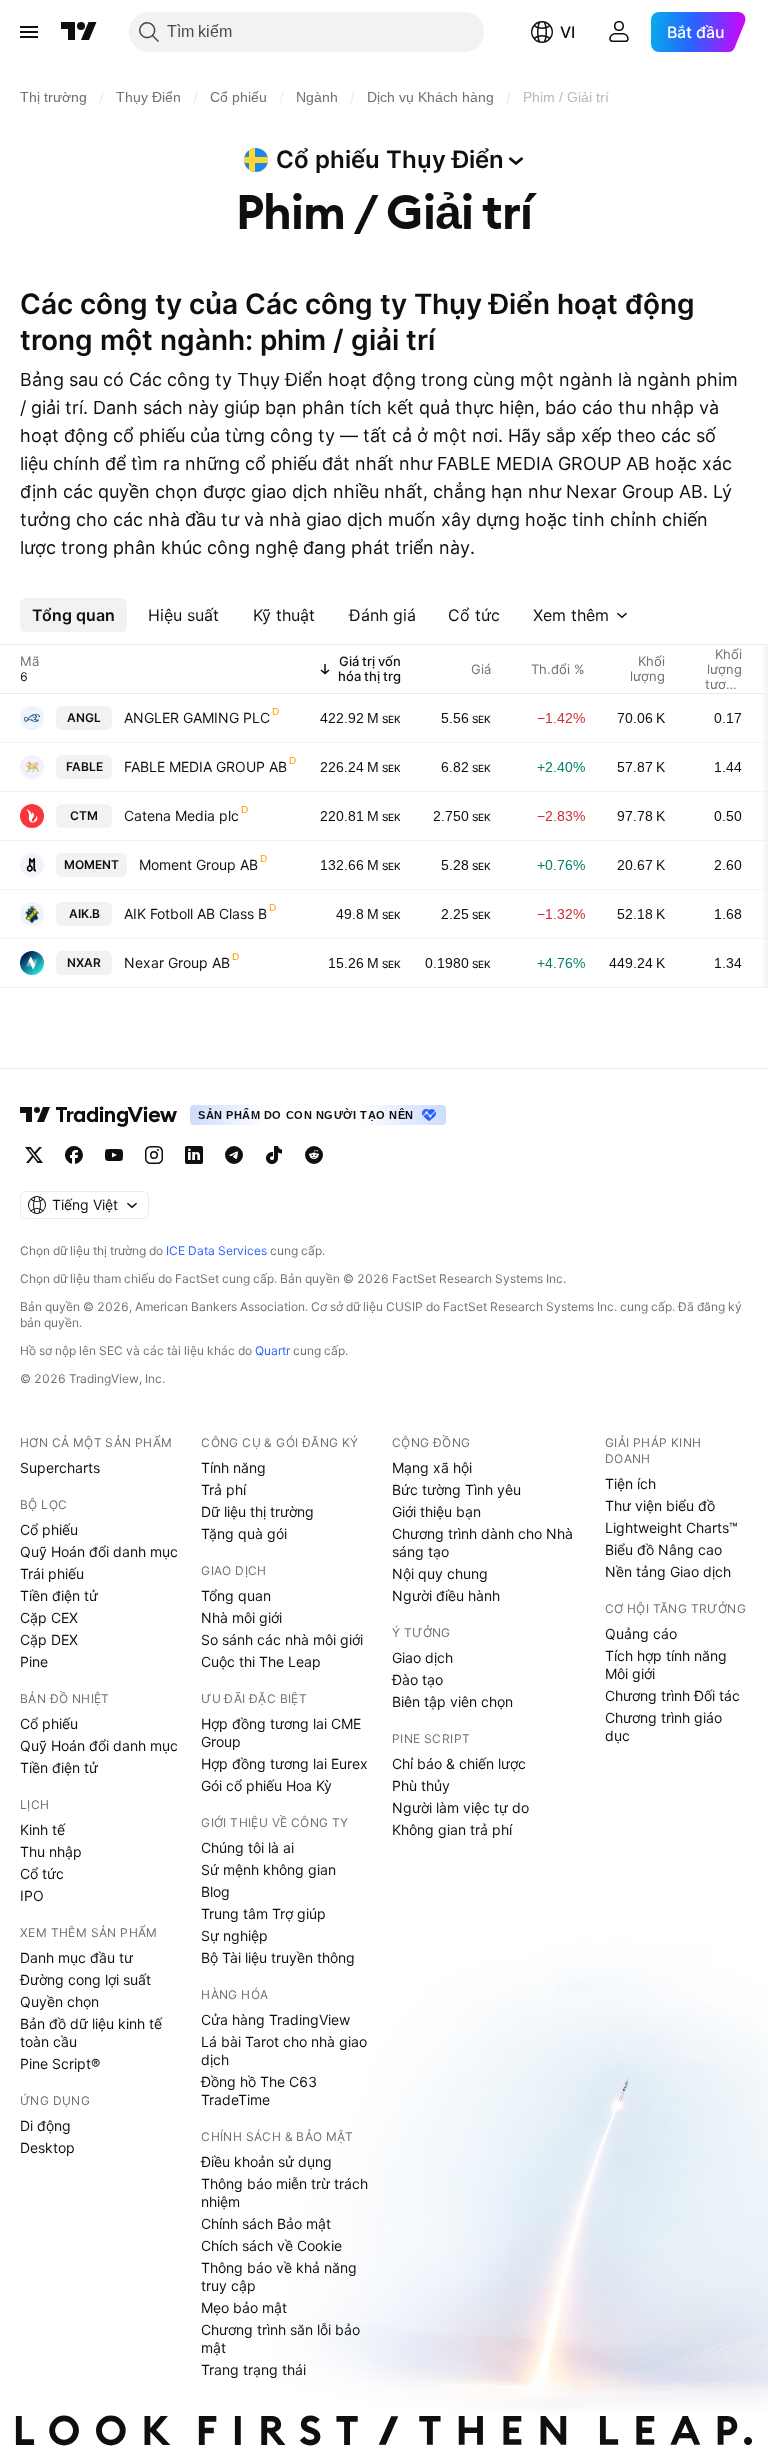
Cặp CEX (49, 1617)
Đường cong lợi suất (85, 1979)
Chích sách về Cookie (271, 2245)
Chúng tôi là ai (247, 1847)
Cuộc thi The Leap (261, 1661)
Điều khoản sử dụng (266, 2161)
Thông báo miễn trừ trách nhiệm (284, 2192)
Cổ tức (42, 1873)
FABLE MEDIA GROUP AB (205, 766)
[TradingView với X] (34, 1155)
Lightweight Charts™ (671, 1527)
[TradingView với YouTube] (114, 1155)
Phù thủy (421, 1785)
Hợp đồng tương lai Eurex (284, 1763)
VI (567, 32)
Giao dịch (422, 1657)
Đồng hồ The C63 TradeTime (259, 2090)
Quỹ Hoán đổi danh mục (99, 1551)
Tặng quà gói (244, 1533)
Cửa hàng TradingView (275, 2019)
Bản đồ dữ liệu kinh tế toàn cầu (91, 2032)
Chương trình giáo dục (663, 1726)
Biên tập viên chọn (452, 1701)
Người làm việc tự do (460, 1807)
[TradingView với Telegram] (234, 1155)
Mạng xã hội (432, 1467)
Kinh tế (42, 1829)
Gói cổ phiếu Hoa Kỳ (266, 1785)
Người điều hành (446, 1595)
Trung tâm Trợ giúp (263, 1913)
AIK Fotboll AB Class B (195, 913)
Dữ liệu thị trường (257, 1511)
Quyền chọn (59, 2001)
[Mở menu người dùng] (619, 32)
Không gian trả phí (452, 1829)
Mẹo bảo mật (244, 2307)
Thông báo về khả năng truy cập (279, 2276)
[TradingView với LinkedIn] (194, 1155)
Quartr (272, 1350)
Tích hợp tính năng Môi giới (666, 1664)
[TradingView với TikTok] (274, 1155)
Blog (215, 1891)
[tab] (73, 615)
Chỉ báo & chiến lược (459, 1763)
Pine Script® (60, 2063)
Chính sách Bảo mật (266, 2223)
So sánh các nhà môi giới (282, 1639)
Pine (34, 1661)
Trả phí (223, 1489)
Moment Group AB (198, 864)
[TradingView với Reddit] (314, 1155)
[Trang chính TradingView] (79, 32)
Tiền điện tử (59, 1595)
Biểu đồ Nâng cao (663, 1549)
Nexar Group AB (177, 962)
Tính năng (233, 1467)
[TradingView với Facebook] (74, 1155)
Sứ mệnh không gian (268, 1869)
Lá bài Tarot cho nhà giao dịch (284, 2050)
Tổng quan (236, 1595)
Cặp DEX (49, 1639)
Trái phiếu (52, 1573)
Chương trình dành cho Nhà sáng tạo (482, 1542)
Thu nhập (51, 1851)
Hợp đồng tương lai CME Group (281, 1732)
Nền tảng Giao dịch (668, 1571)
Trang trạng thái (253, 2369)
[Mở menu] (29, 32)
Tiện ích (630, 1483)
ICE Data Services (216, 1250)
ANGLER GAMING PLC (197, 717)
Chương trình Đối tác (672, 1695)
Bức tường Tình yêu (456, 1489)
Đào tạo (417, 1679)
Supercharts (60, 1467)
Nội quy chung (440, 1573)
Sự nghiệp (234, 1935)
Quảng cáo (641, 1633)
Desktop (47, 2147)
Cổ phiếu (49, 1529)
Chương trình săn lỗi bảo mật (280, 2338)
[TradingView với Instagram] (154, 1155)
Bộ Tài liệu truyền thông (278, 1957)
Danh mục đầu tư (76, 1957)
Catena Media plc (181, 815)
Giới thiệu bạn (436, 1511)
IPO (32, 1895)
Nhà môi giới (241, 1617)
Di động (45, 2125)
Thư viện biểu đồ (660, 1505)
